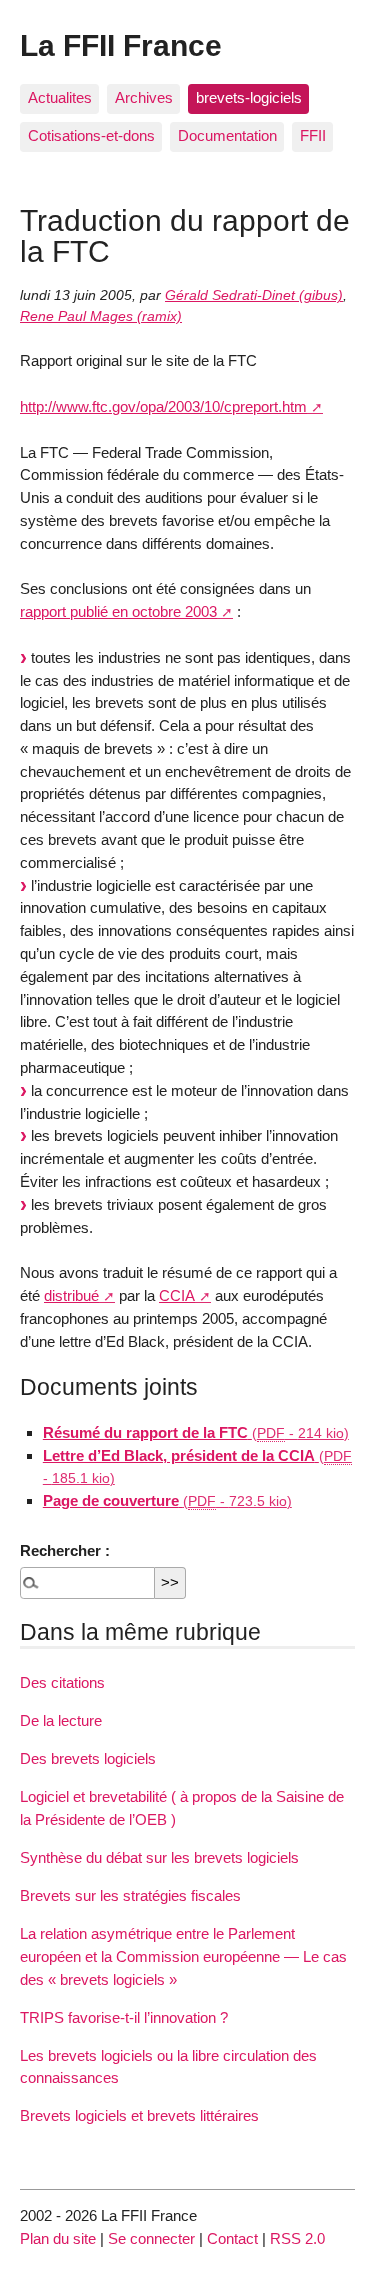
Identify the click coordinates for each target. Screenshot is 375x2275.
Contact (232, 2238)
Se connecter (151, 2238)
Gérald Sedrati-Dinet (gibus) (254, 295)
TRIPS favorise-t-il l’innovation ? (124, 2017)
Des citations (62, 1682)
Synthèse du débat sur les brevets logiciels (159, 1857)
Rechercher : (65, 1550)
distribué (71, 1295)
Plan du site (58, 2238)
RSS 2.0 (297, 2238)
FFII (313, 135)
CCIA (177, 1295)
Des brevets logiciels (88, 1758)
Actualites (60, 97)
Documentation (227, 135)
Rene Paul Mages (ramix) (101, 316)
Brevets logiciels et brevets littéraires (139, 2115)
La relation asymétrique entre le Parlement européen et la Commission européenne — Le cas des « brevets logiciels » (183, 1956)
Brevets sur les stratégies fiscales (130, 1895)
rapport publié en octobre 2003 (118, 611)
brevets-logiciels (249, 97)
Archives (144, 97)
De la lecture (61, 1720)
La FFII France (121, 45)
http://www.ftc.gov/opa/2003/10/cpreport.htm (163, 406)
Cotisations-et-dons (91, 135)
